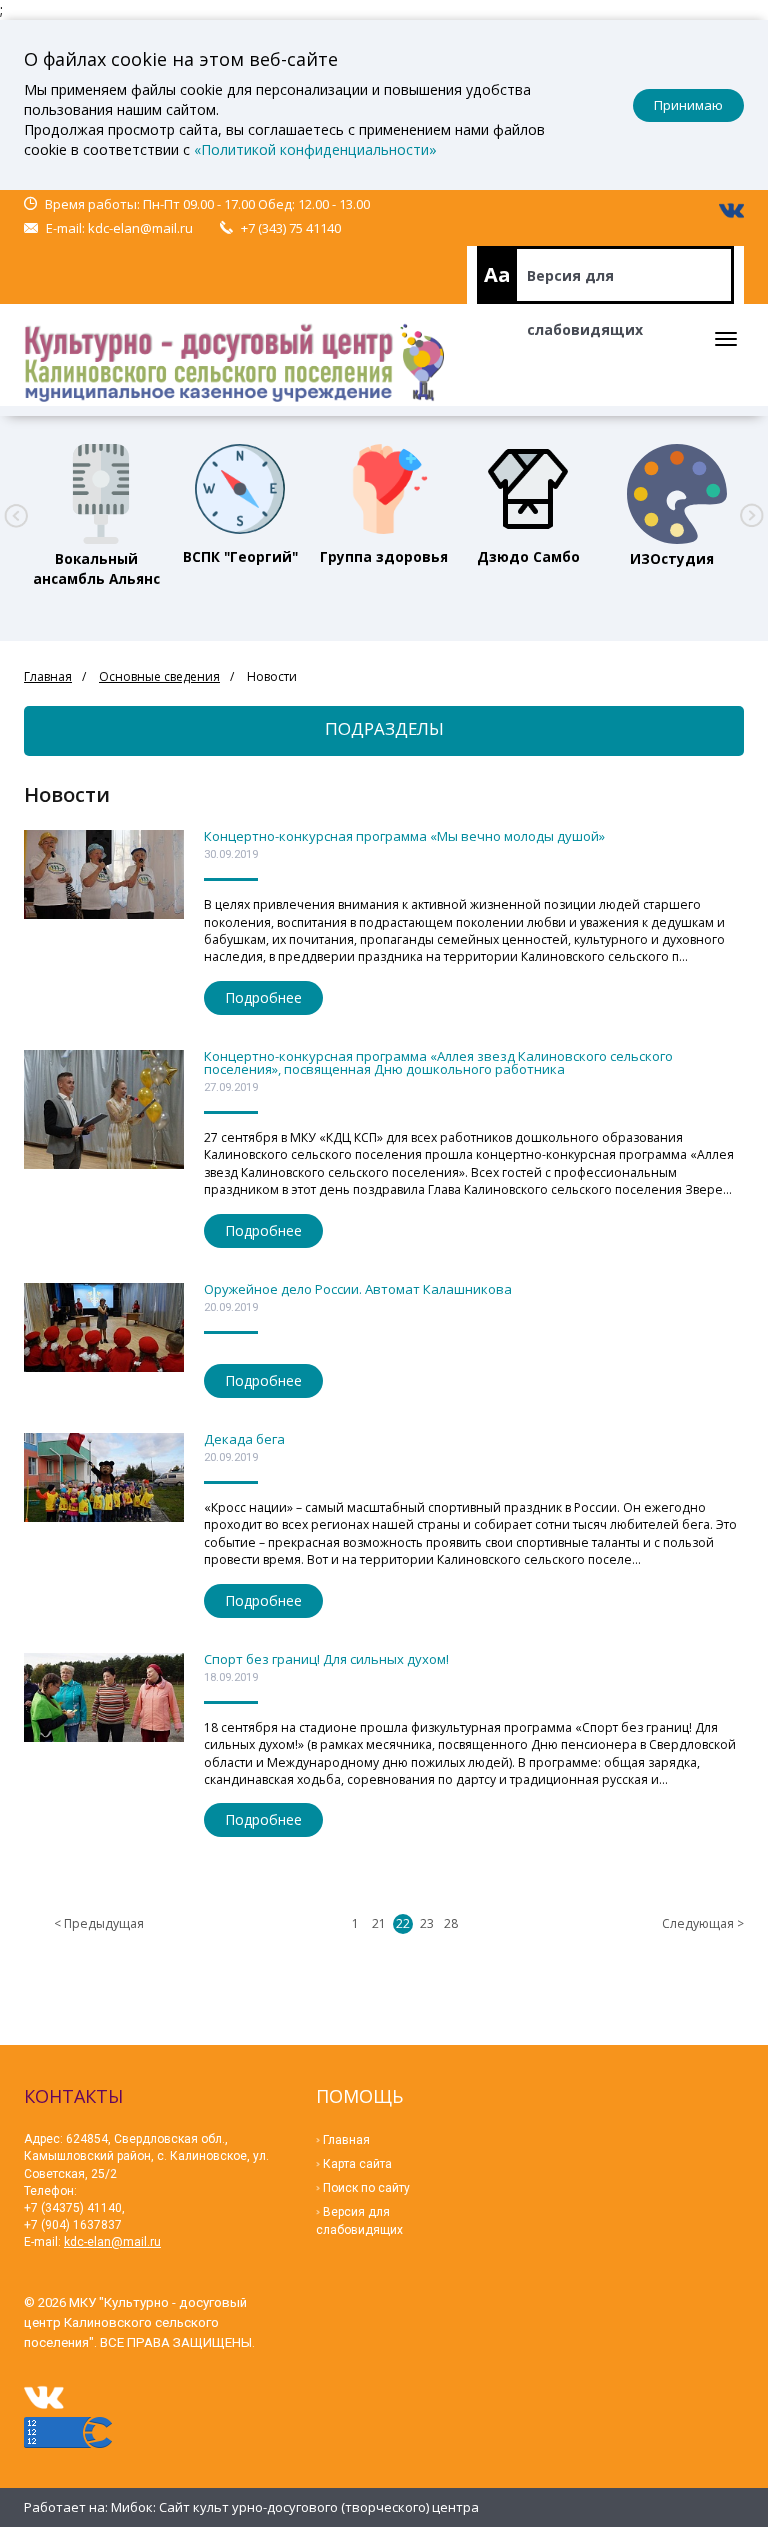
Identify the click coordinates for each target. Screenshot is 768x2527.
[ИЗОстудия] (672, 489)
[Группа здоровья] (384, 489)
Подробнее (263, 997)
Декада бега (244, 1439)
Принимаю (688, 105)
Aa (497, 274)
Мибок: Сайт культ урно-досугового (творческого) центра (295, 2507)
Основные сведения (159, 676)
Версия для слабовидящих (585, 285)
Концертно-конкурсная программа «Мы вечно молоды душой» (404, 836)
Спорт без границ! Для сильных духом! (326, 1659)
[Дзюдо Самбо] (528, 489)
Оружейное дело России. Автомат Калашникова (358, 1289)
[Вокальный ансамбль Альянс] (96, 489)
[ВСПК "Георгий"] (240, 489)
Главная (48, 676)
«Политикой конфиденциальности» (315, 149)
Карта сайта (357, 2164)
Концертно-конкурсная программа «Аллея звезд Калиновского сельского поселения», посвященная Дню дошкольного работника (438, 1062)
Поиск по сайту (366, 2188)
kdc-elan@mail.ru (140, 228)
